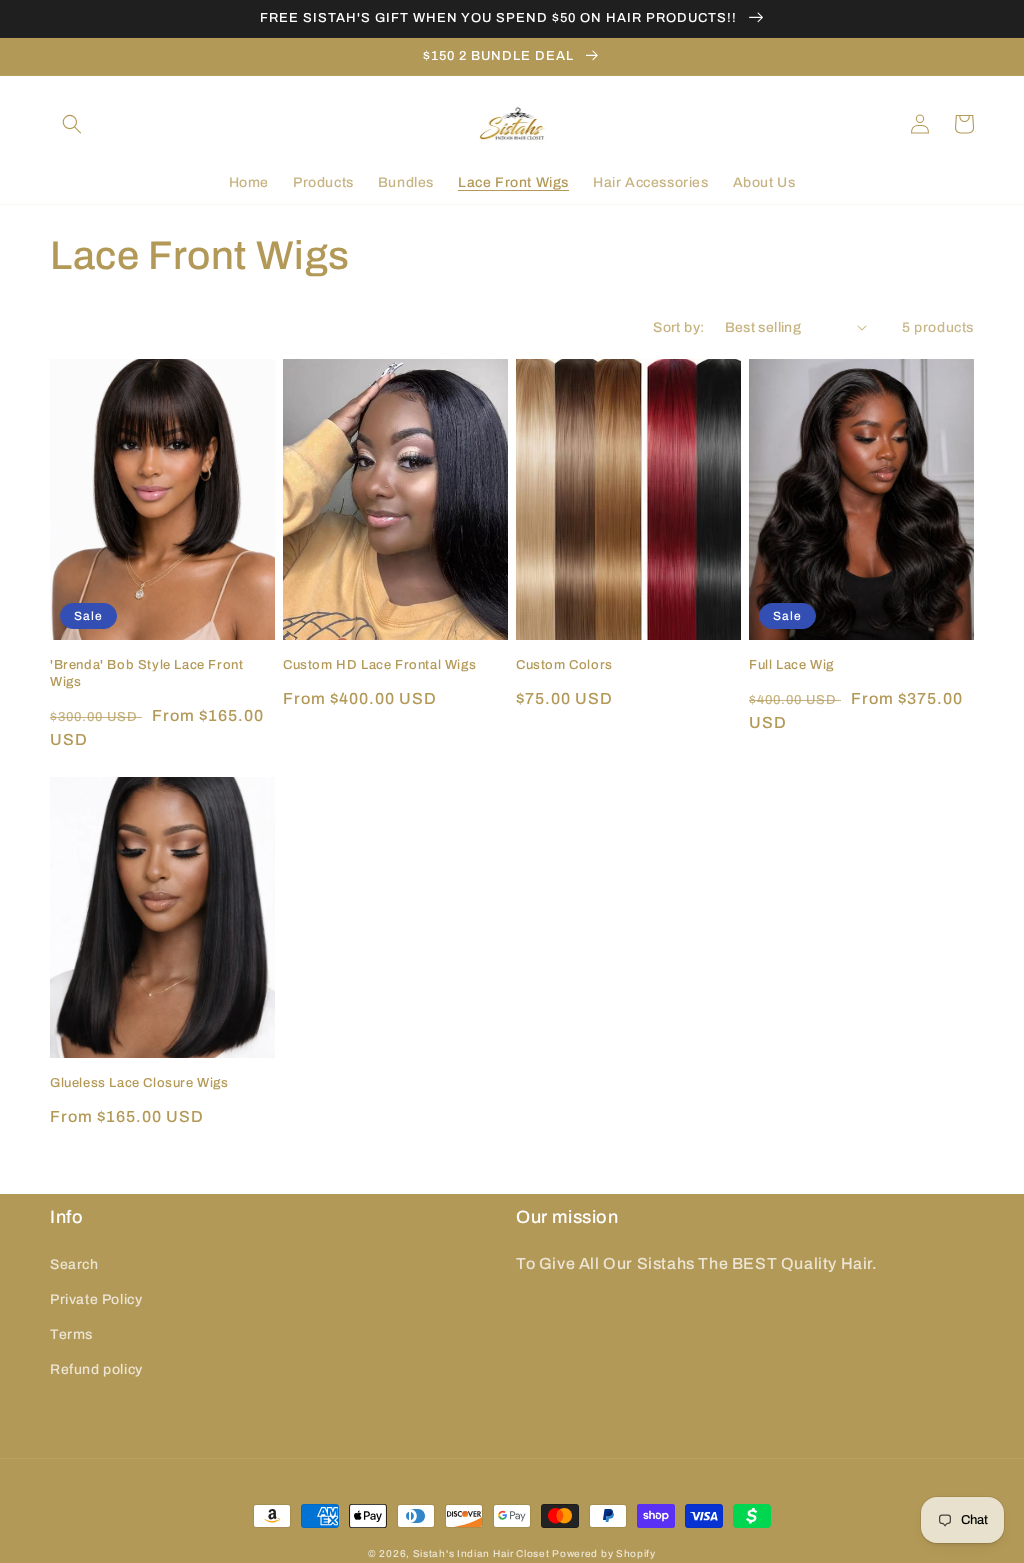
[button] (72, 124)
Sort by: (678, 327)
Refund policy (96, 1369)
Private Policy (96, 1299)
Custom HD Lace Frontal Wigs (379, 665)
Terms (71, 1334)
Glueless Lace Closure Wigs (139, 1083)
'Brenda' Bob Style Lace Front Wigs (146, 673)
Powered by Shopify (604, 1553)
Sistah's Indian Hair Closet (481, 1553)
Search (74, 1264)
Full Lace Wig (791, 665)
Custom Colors (564, 665)
